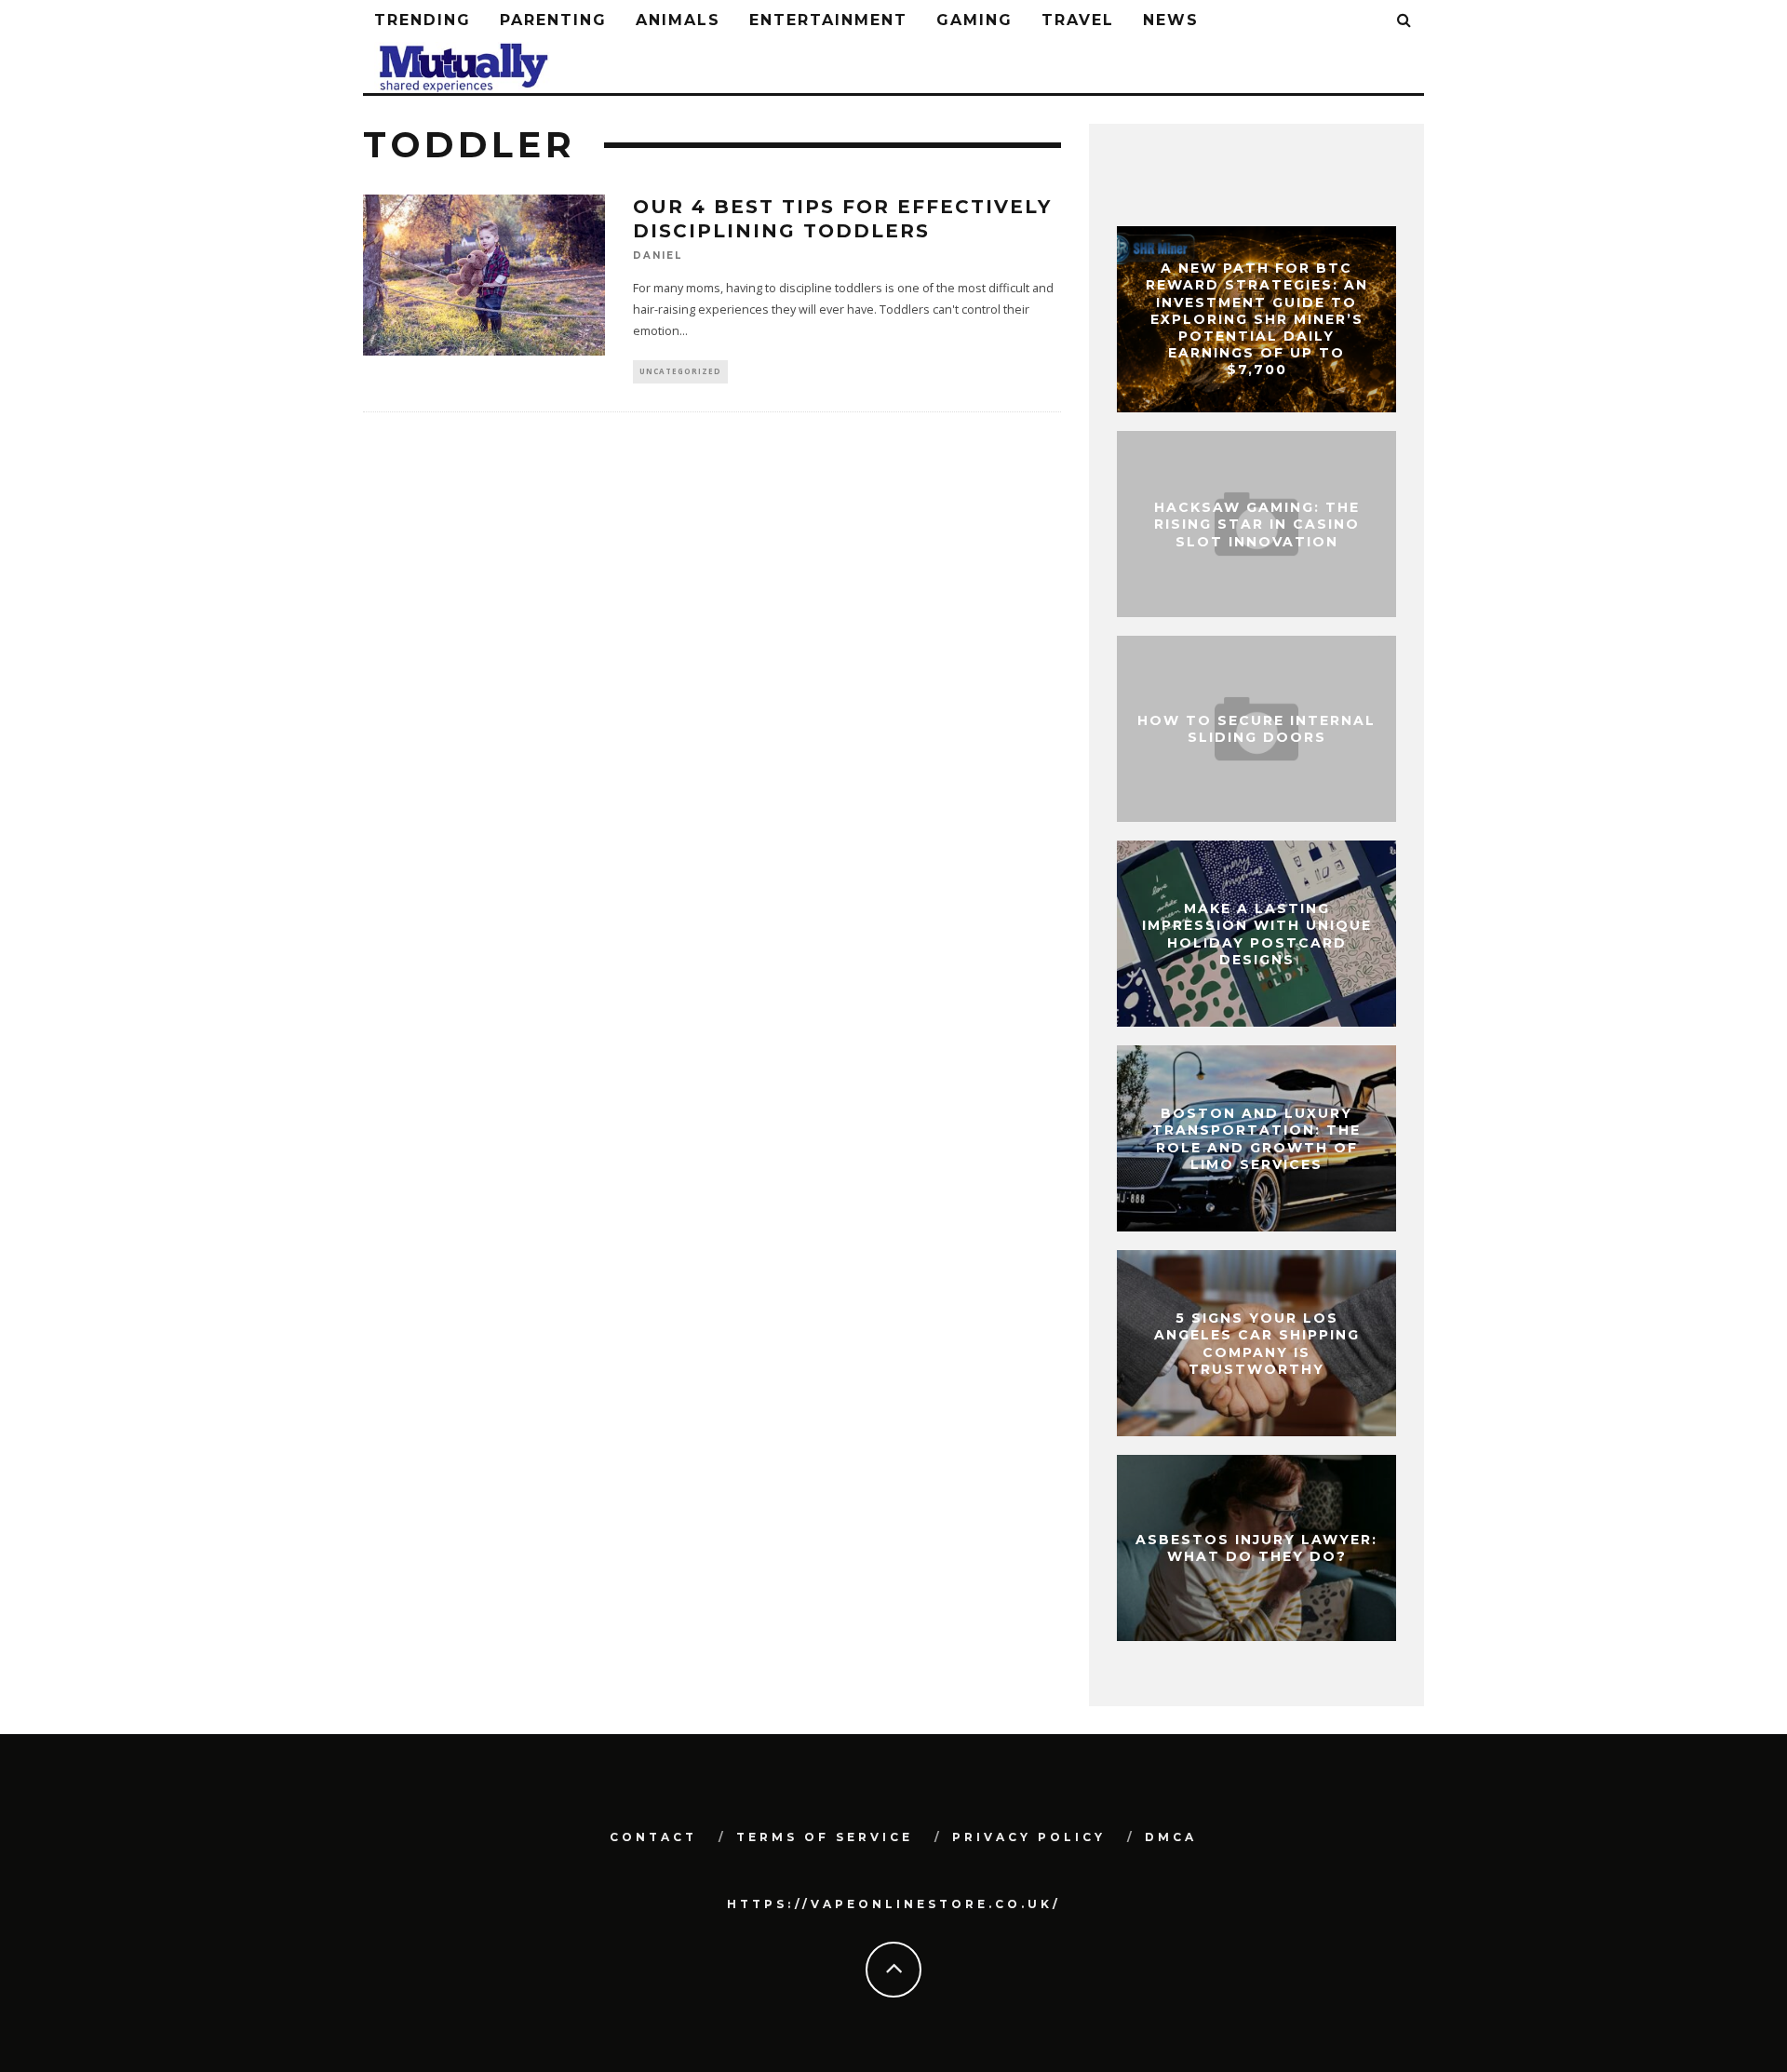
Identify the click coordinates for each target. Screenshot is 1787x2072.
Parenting (553, 20)
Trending (423, 20)
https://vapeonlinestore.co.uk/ (894, 1904)
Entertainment (828, 20)
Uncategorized (680, 371)
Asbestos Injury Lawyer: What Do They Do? (1256, 1548)
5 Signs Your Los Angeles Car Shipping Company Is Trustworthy (1257, 1344)
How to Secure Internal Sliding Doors (1256, 729)
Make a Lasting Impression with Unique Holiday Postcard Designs (1257, 934)
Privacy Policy (1029, 1837)
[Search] (1405, 21)
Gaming (974, 20)
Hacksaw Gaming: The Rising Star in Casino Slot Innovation (1257, 524)
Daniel (658, 256)
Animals (678, 20)
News (1171, 20)
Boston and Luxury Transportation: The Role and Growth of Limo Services (1256, 1139)
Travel (1078, 20)
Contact (653, 1837)
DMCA (1171, 1837)
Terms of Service (825, 1837)
